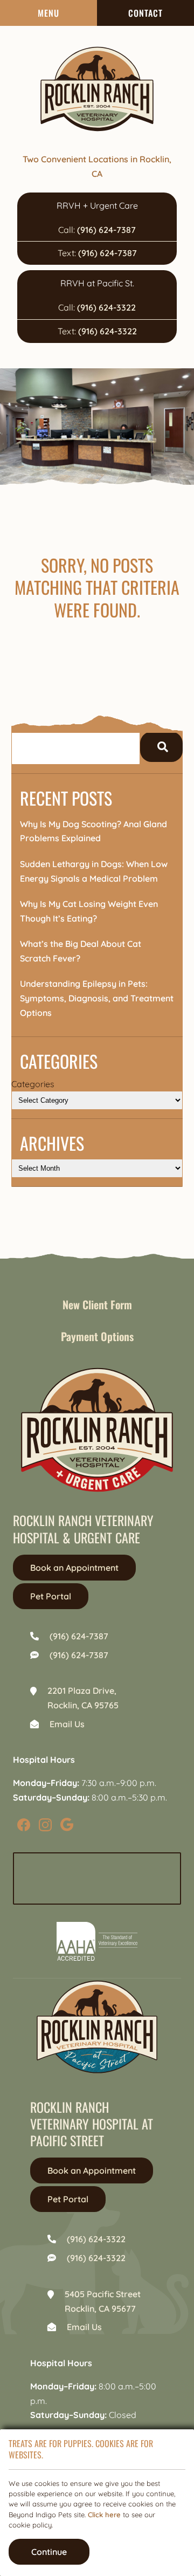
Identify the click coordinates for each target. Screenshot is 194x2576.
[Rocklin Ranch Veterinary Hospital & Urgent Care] (97, 89)
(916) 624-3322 (106, 307)
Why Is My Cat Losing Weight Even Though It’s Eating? (89, 911)
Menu (48, 13)
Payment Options (97, 1336)
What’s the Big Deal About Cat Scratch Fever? (81, 951)
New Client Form (97, 1304)
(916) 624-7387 (106, 230)
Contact (145, 13)
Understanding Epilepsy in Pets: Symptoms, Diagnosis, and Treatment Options (97, 998)
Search (161, 747)
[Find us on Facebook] (24, 1824)
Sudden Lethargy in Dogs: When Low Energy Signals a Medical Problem (94, 871)
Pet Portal (51, 1596)
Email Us (67, 1724)
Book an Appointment (74, 1568)
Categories (33, 1084)
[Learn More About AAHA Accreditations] (97, 1941)
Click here (104, 2515)
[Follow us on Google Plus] (67, 1824)
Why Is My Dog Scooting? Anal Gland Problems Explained (93, 831)
